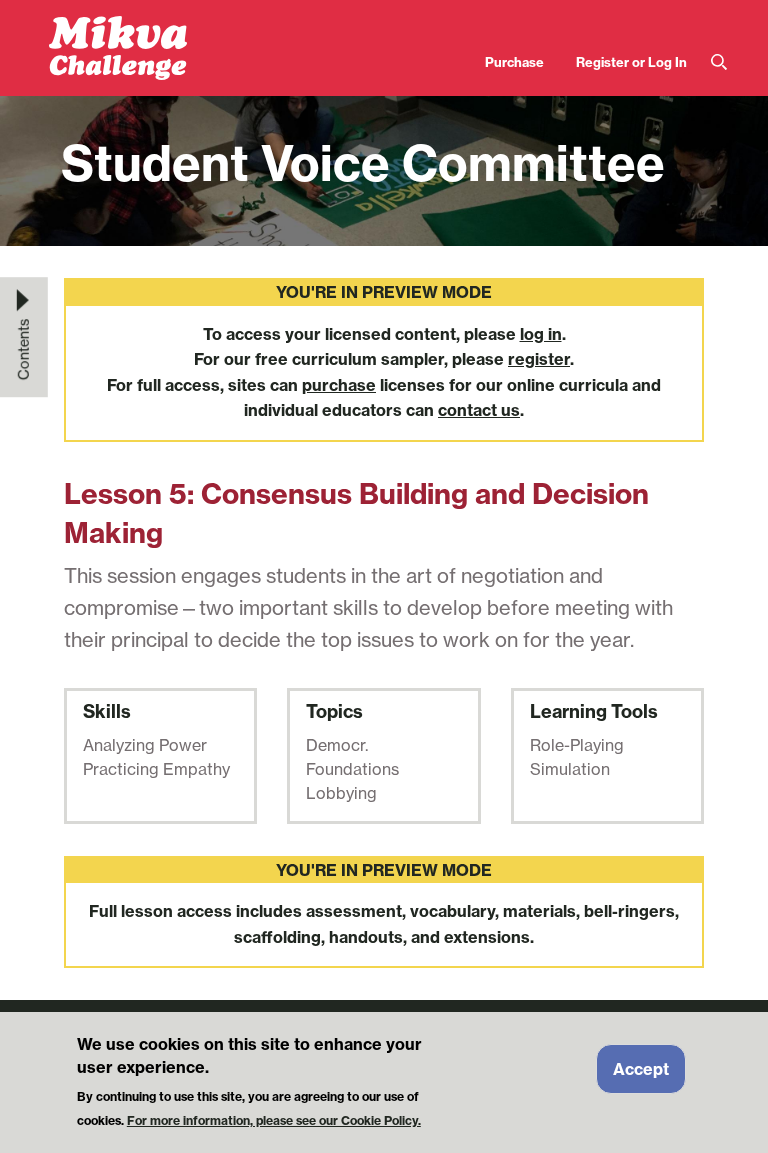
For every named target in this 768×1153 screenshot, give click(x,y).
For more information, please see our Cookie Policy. (274, 1120)
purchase (339, 385)
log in (541, 334)
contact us (479, 410)
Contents (24, 349)
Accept (641, 1069)
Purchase (514, 62)
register (539, 359)
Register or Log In (631, 62)
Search (719, 62)
